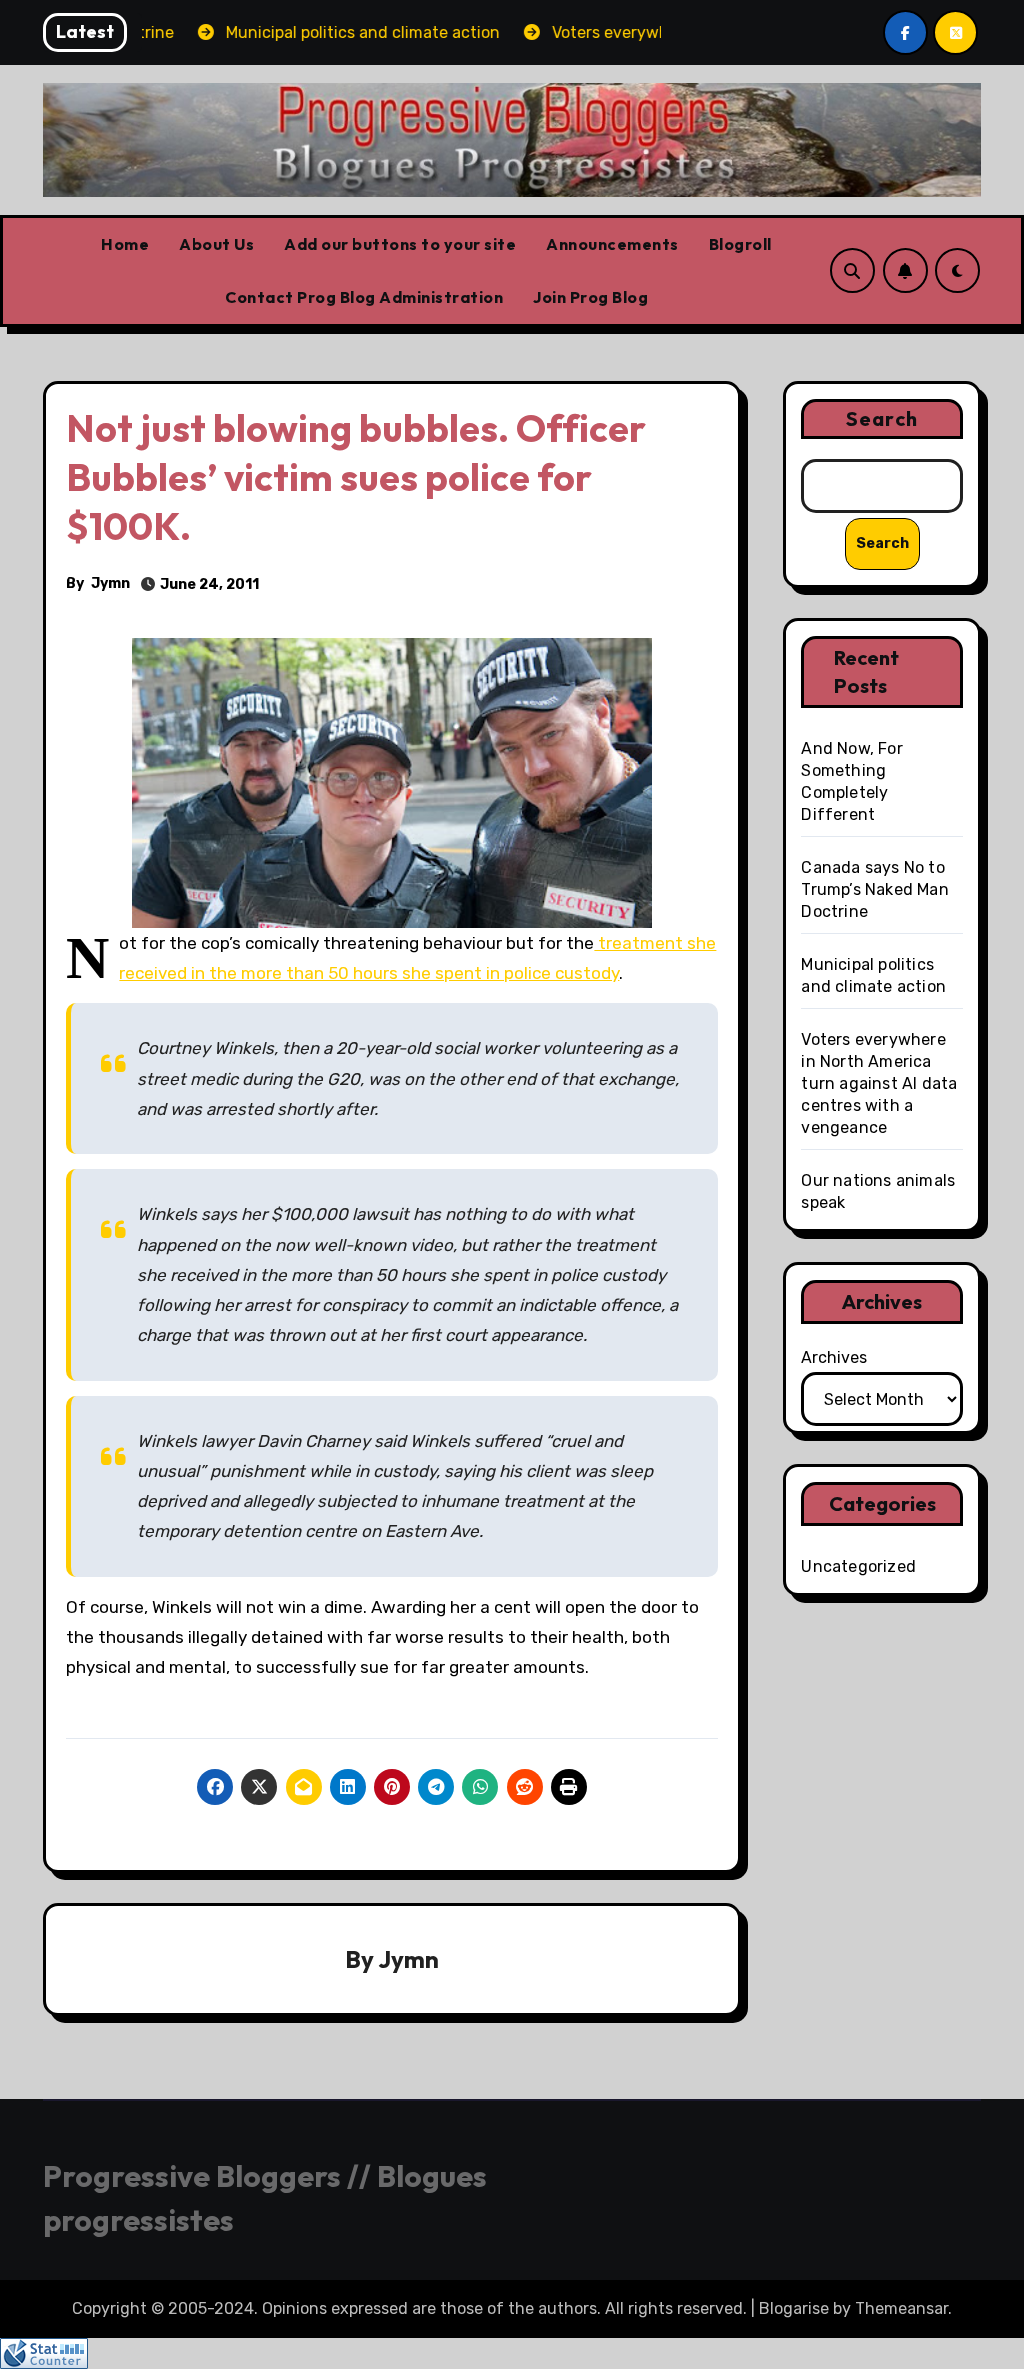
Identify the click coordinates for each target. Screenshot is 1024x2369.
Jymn (110, 583)
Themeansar (901, 2308)
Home (125, 244)
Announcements (612, 244)
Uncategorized (858, 1566)
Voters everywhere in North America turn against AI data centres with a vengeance (879, 1083)
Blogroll (740, 244)
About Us (216, 244)
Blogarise (794, 2308)
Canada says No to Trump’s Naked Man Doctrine (874, 889)
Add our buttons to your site (400, 244)
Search (882, 418)
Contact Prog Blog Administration (364, 297)
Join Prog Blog (590, 297)
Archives (834, 1357)
